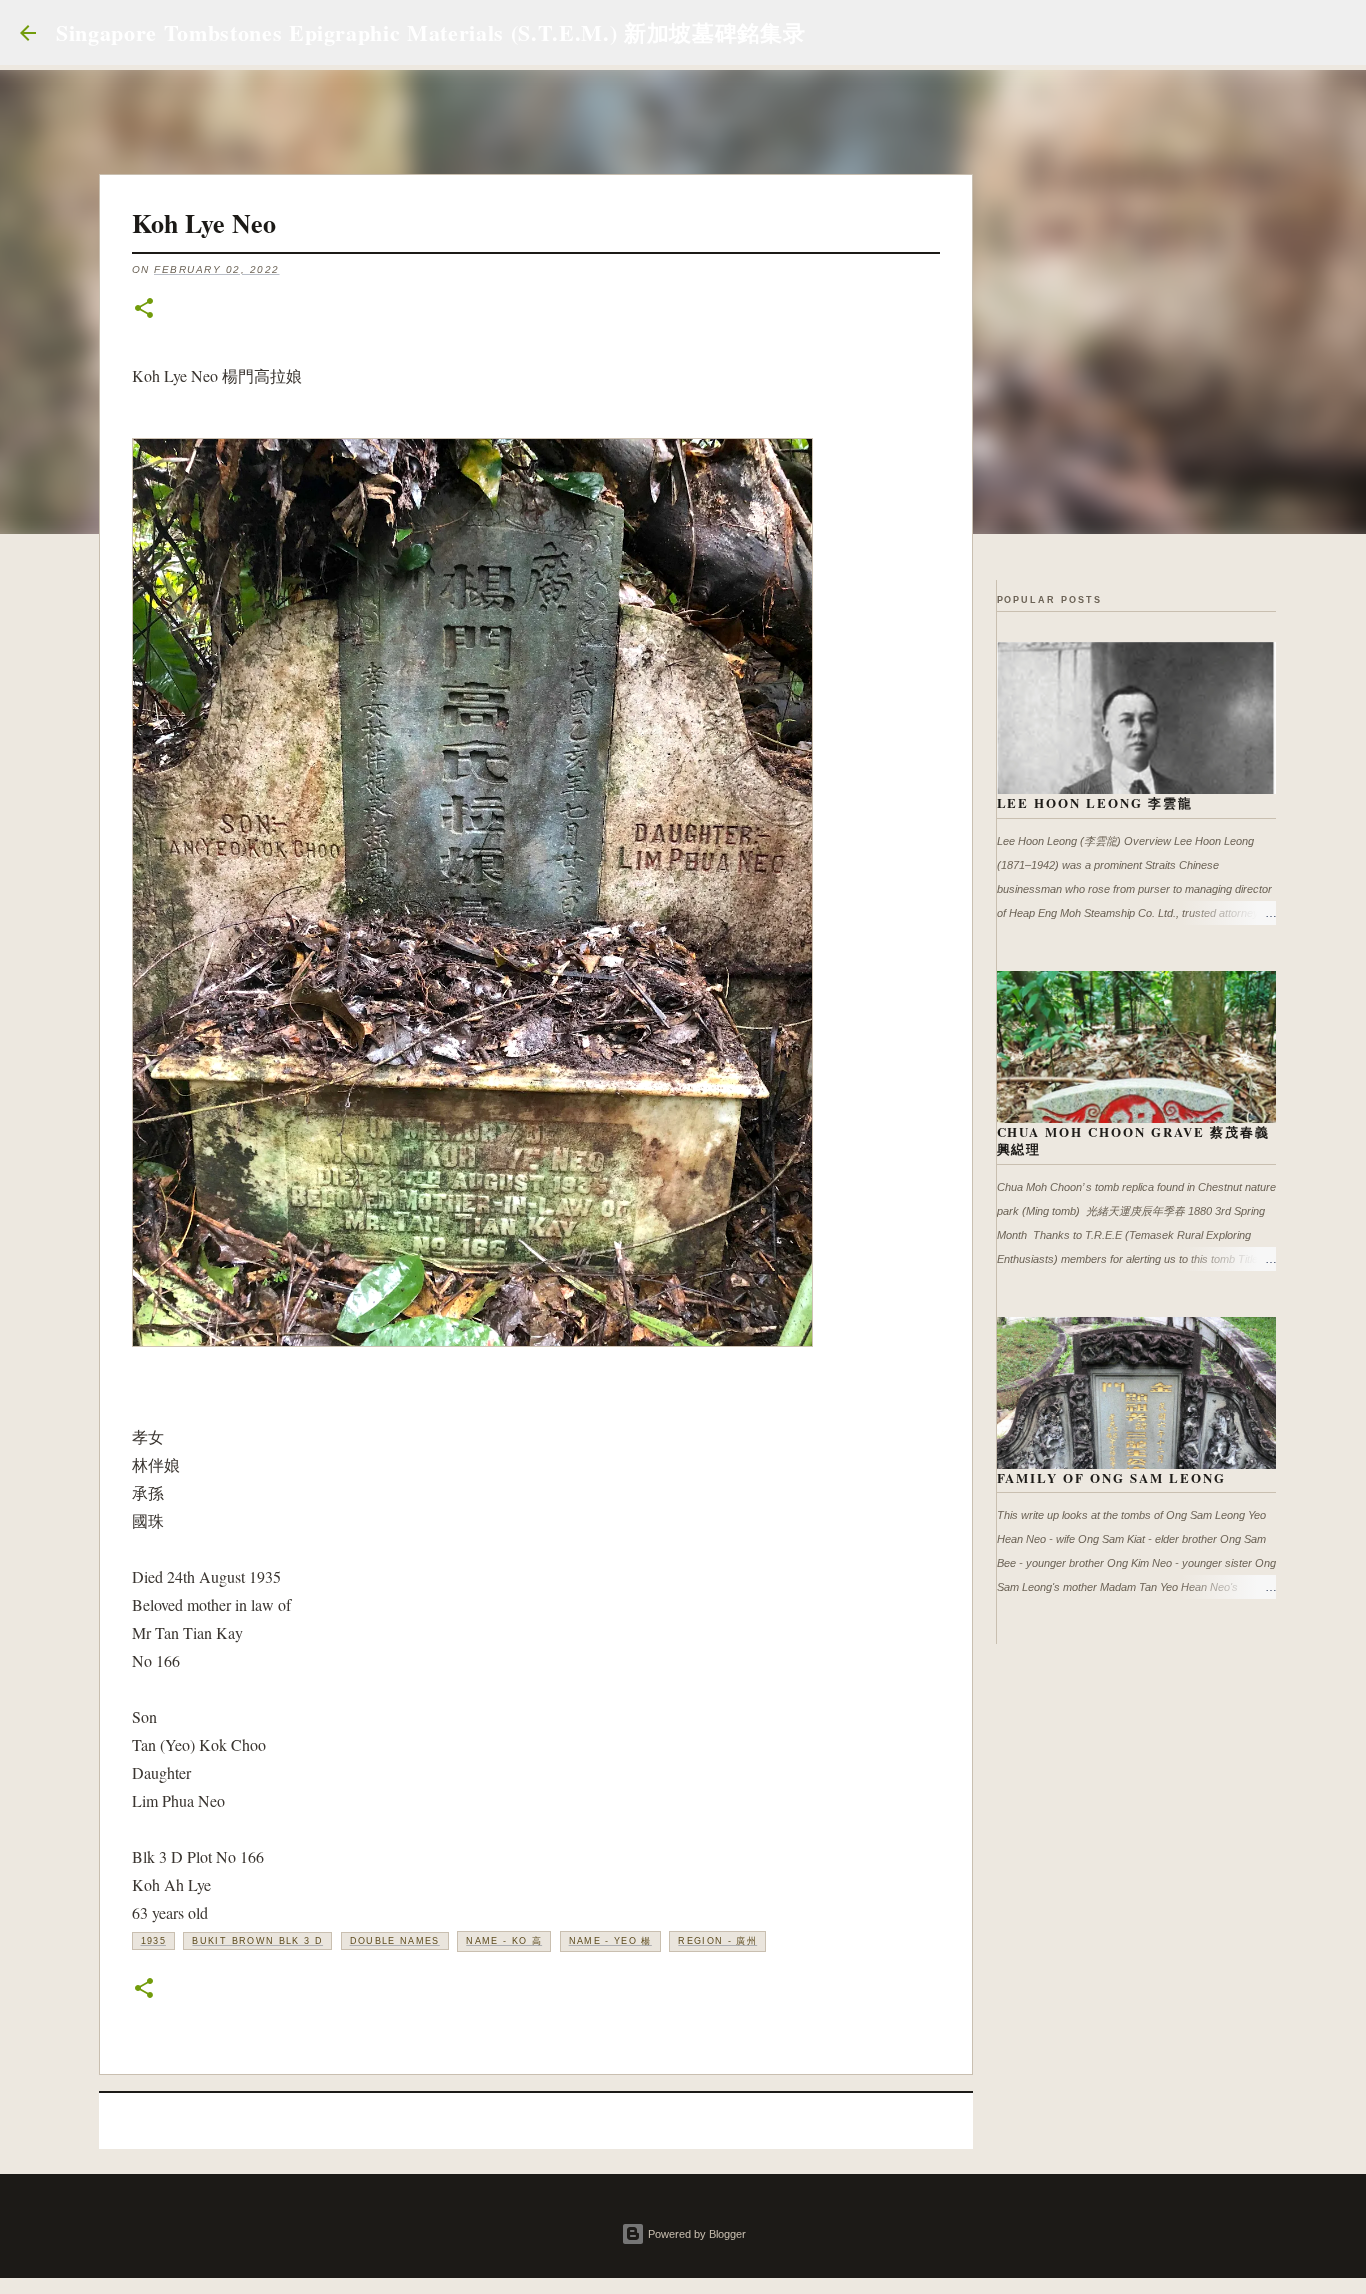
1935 (153, 1941)
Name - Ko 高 (504, 1941)
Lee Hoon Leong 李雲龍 (1095, 802)
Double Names (395, 1941)
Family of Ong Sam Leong (1112, 1477)
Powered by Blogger (695, 2234)
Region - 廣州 (717, 1941)
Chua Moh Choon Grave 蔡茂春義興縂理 (1134, 1140)
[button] (144, 309)
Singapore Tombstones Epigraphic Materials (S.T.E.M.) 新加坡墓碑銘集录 (430, 32)
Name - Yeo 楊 (610, 1941)
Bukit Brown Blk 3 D (257, 1941)
